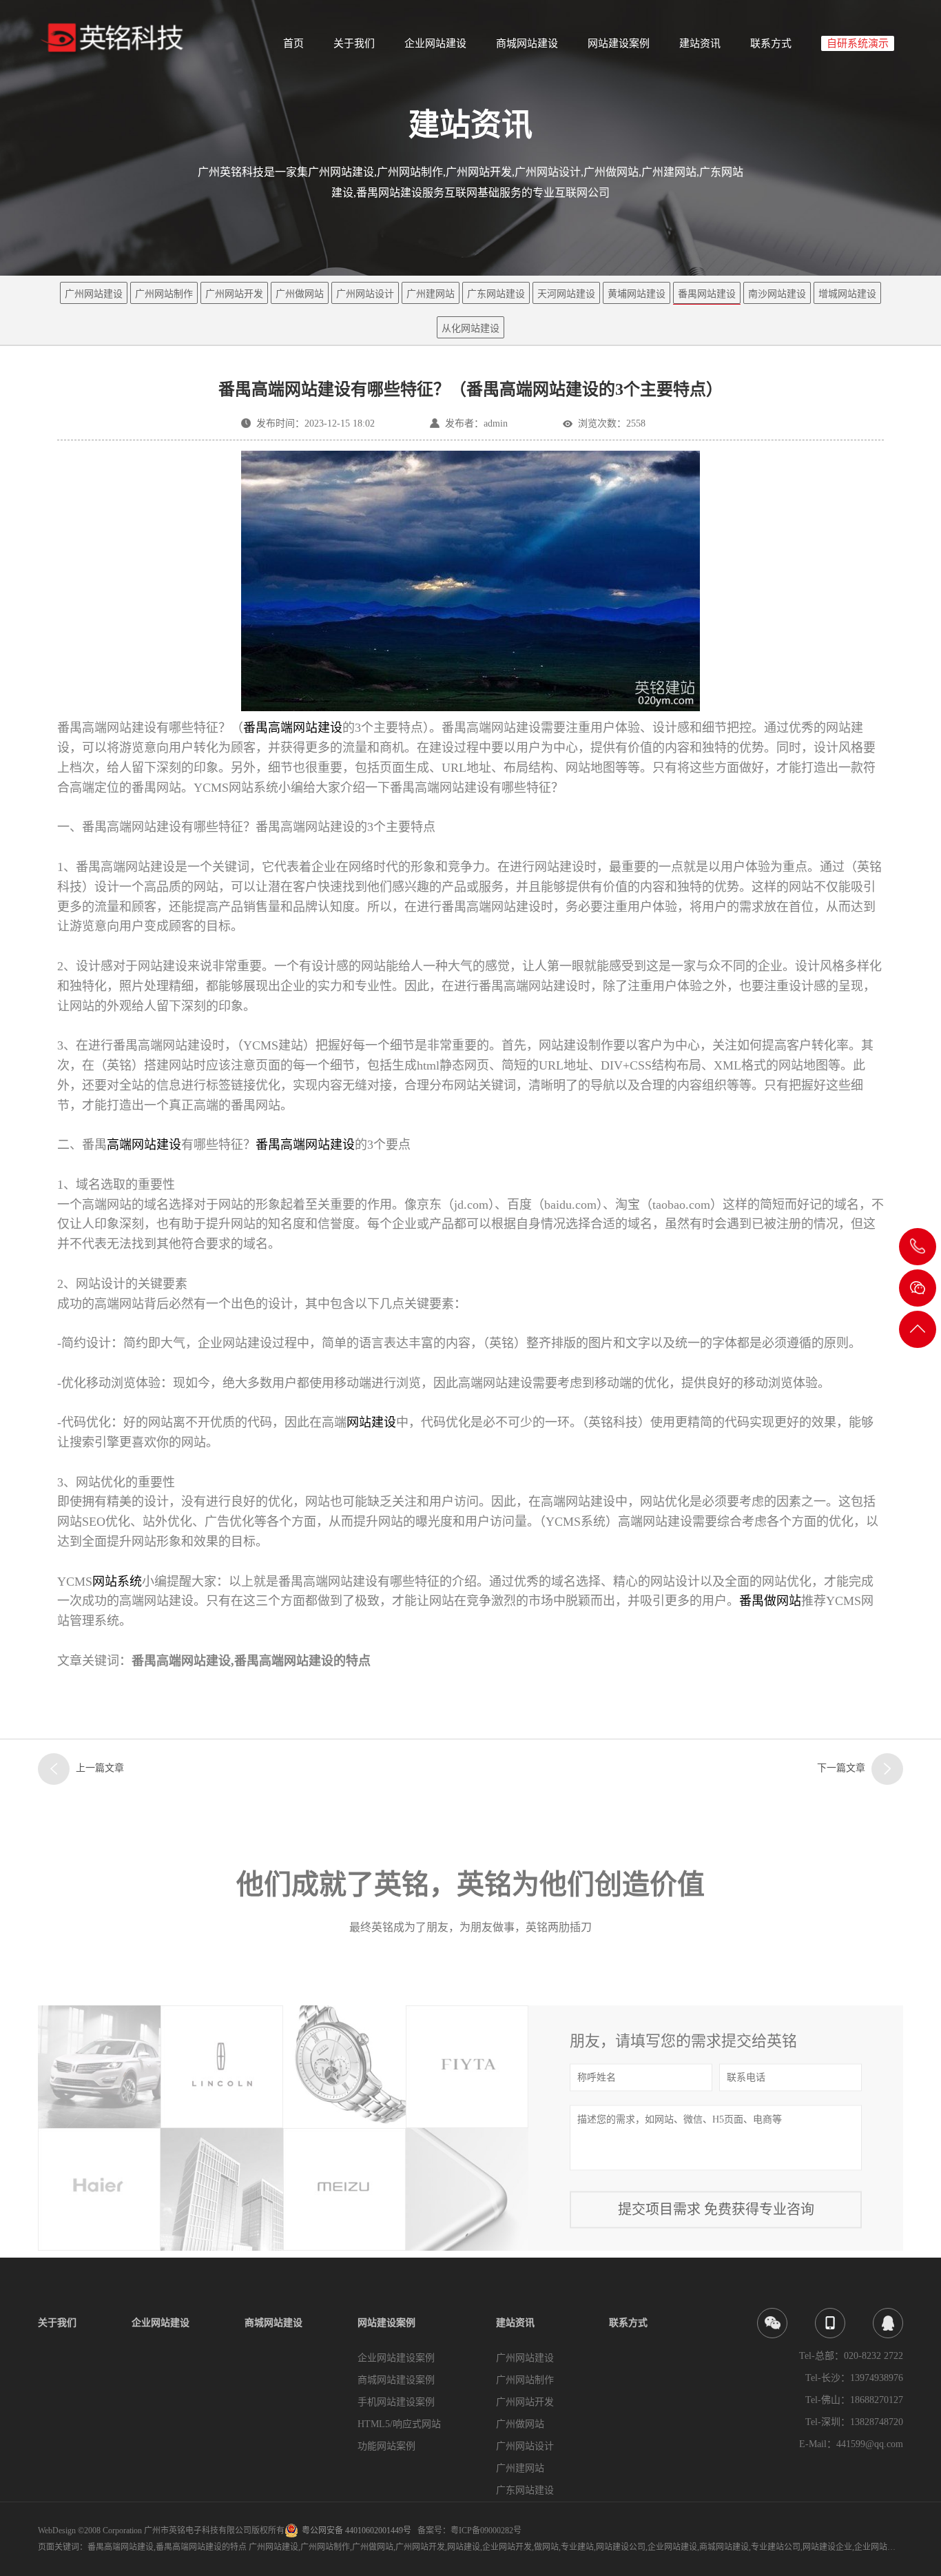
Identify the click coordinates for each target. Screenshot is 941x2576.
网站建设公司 (621, 2547)
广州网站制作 (164, 294)
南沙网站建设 (777, 294)
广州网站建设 (94, 294)
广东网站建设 (496, 294)
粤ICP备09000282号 (486, 2531)
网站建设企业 (827, 2547)
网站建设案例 (619, 43)
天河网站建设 (566, 294)
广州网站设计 (365, 294)
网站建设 (371, 1422)
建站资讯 (700, 43)
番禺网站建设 (707, 294)
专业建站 (577, 2547)
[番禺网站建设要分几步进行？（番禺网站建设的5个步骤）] (54, 1769)
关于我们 (354, 43)
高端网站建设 (144, 1145)
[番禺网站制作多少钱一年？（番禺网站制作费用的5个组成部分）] (887, 1769)
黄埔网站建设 (637, 294)
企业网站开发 (507, 2547)
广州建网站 (431, 294)
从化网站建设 (470, 328)
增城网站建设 (847, 294)
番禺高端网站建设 (293, 728)
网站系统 (117, 1582)
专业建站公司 (776, 2547)
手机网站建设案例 (396, 2402)
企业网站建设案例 (396, 2358)
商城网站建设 (527, 43)
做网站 (546, 2547)
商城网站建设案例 (396, 2380)
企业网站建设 (435, 43)
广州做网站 (300, 294)
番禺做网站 (770, 1601)
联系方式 (771, 43)
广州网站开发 (234, 294)
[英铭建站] (118, 39)
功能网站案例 (386, 2446)
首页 (293, 43)
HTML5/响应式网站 (399, 2424)
